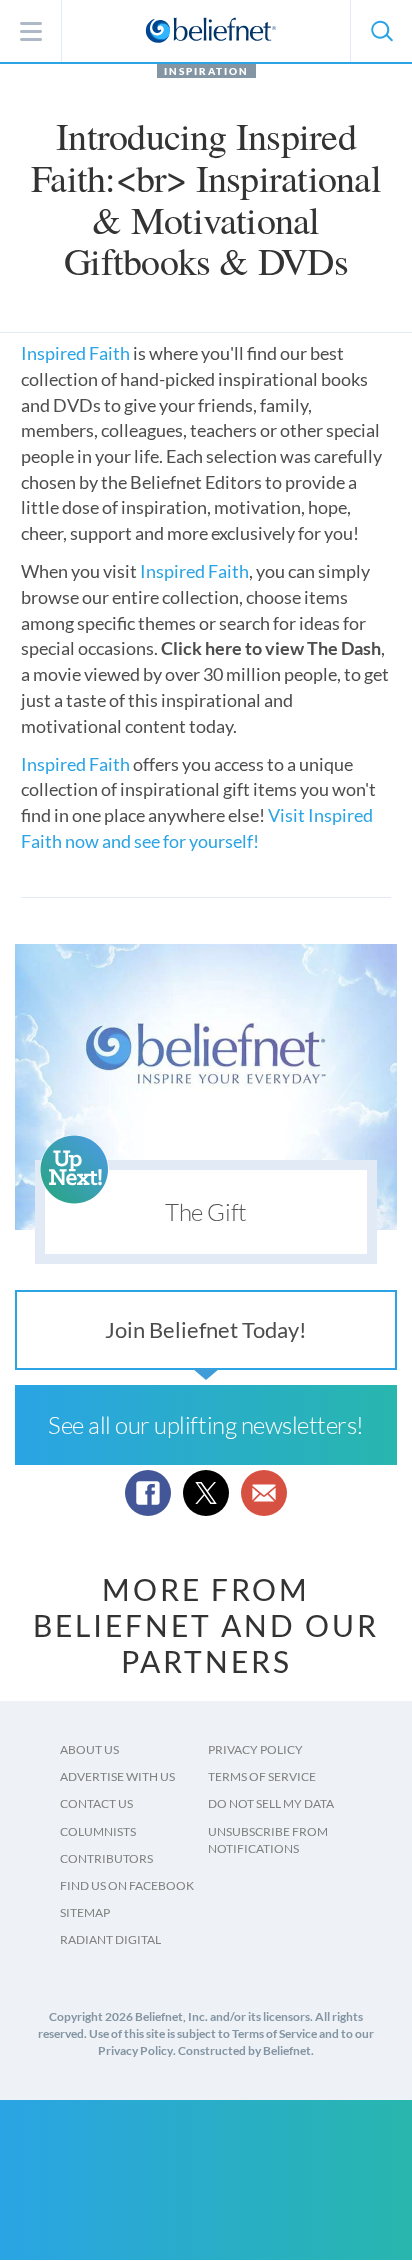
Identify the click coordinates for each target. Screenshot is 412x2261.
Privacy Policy (255, 1749)
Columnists (98, 1831)
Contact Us (96, 1803)
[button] (381, 31)
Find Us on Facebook (127, 1885)
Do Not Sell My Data (271, 1803)
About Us (89, 1749)
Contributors (106, 1858)
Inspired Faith (77, 353)
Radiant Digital (110, 1939)
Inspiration (206, 71)
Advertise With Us (117, 1776)
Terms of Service (262, 1776)
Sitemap (85, 1912)
